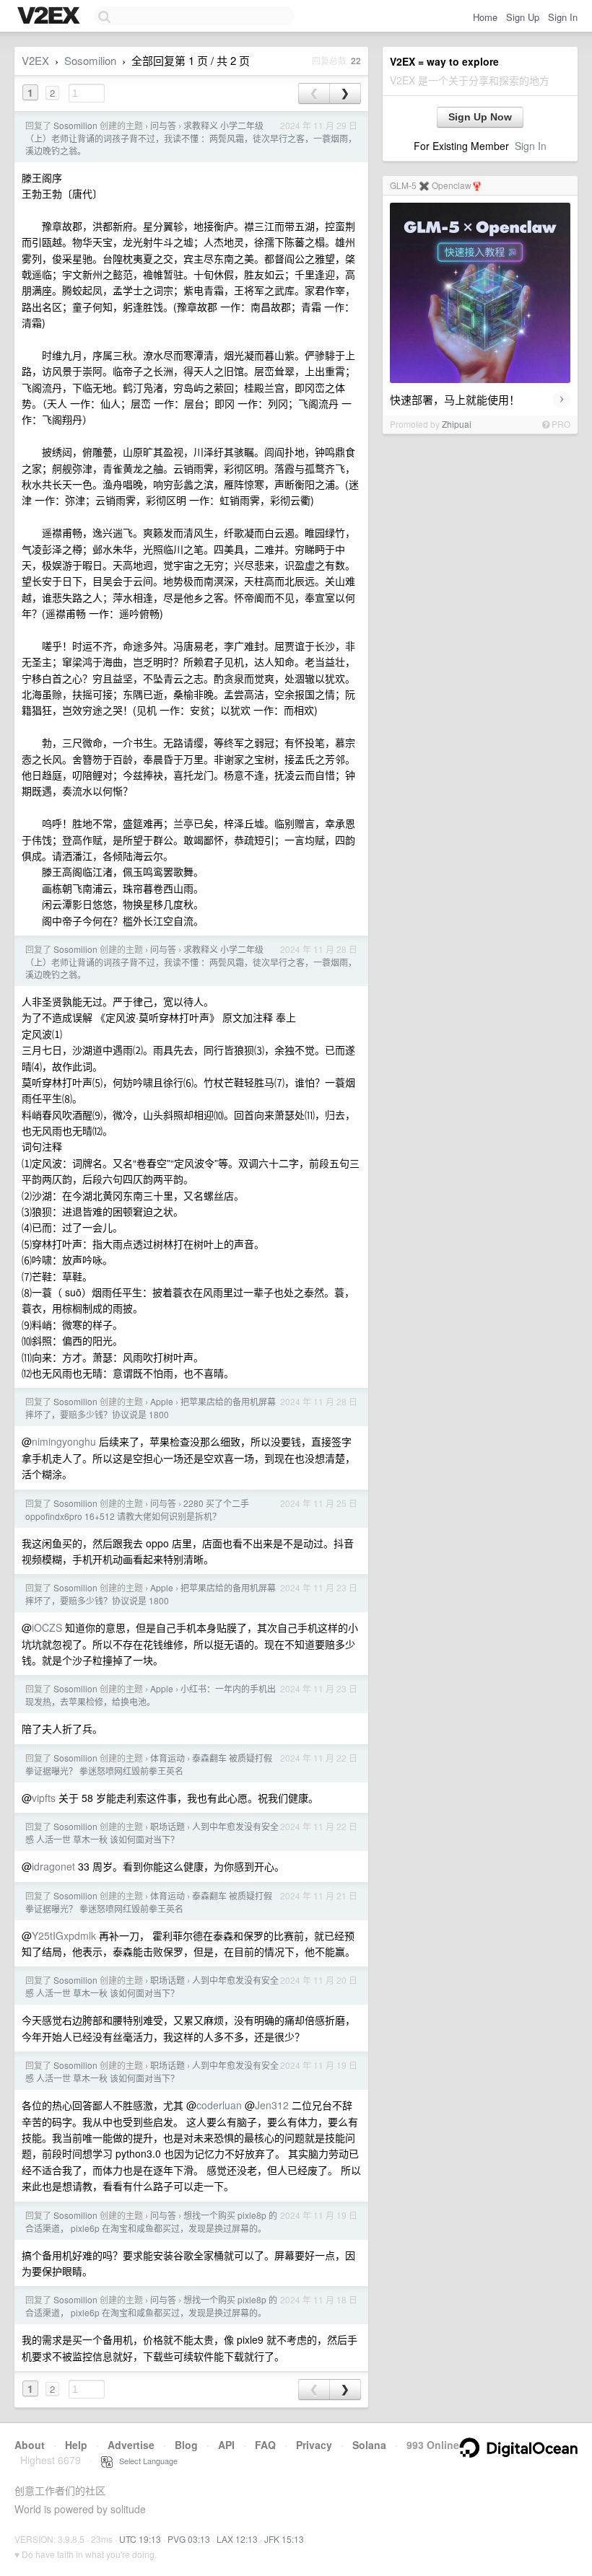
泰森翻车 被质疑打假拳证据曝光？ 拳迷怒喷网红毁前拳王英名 (149, 1764)
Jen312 (272, 2105)
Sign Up (523, 17)
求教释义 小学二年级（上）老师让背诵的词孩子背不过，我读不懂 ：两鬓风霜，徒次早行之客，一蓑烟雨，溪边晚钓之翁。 (191, 138)
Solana (369, 2445)
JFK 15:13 (284, 2539)
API (226, 2445)
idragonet (53, 1866)
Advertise (131, 2445)
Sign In (563, 17)
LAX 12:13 (237, 2539)
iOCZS (47, 1627)
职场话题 (167, 1826)
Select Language (145, 2461)
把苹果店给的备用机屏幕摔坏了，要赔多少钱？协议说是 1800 (151, 1408)
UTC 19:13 (140, 2539)
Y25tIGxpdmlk (64, 1935)
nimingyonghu (64, 1441)
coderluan (219, 2105)
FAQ (265, 2445)
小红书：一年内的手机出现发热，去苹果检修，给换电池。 (151, 1695)
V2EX (35, 60)
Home (485, 17)
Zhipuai (457, 424)
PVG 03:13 (189, 2539)
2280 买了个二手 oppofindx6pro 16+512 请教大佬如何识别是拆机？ (137, 1509)
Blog (186, 2445)
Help (76, 2445)
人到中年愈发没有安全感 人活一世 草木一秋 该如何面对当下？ (152, 1833)
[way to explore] (51, 17)
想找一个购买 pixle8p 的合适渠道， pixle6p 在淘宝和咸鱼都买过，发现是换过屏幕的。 (151, 2221)
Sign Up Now (480, 117)
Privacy (314, 2445)
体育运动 (167, 1758)
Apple (162, 1401)
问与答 (163, 125)
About (30, 2445)
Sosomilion (90, 60)
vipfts (44, 1798)
